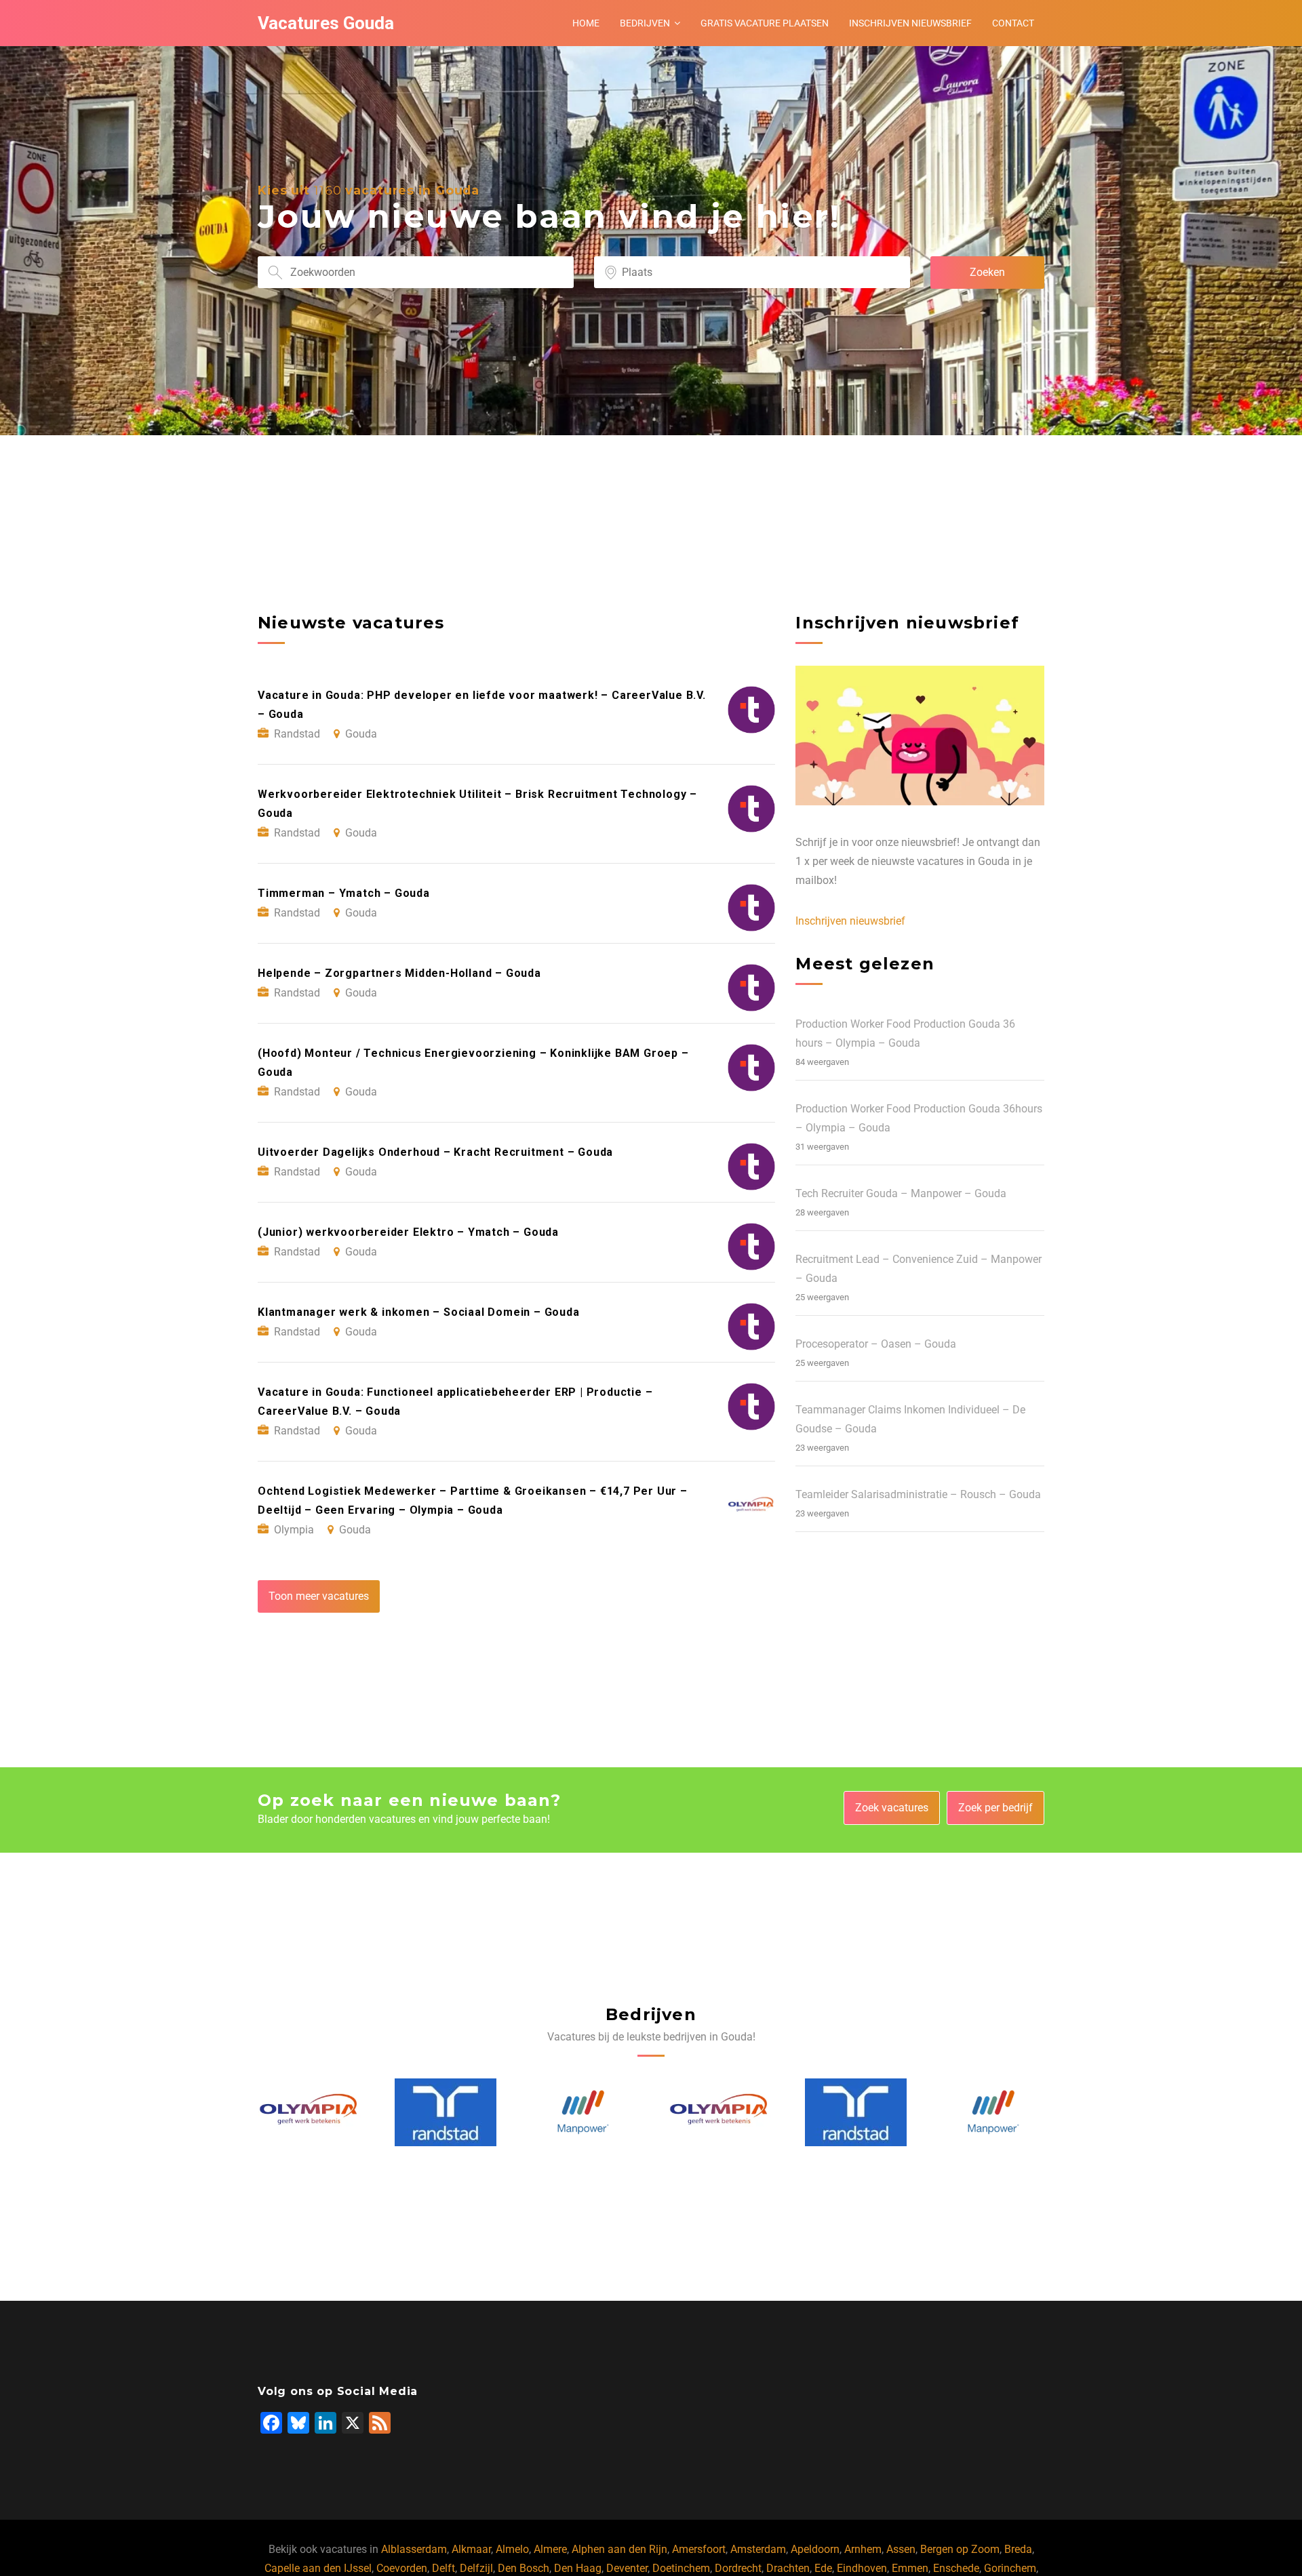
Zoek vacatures (892, 1808)
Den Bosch (524, 2568)
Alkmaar (471, 2549)
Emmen (910, 2568)
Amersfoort (699, 2549)
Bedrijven (645, 23)
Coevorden (402, 2568)
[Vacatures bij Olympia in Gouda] (583, 2112)
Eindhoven (862, 2568)
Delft (443, 2568)
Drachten (788, 2568)
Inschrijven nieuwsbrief (910, 23)
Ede (823, 2568)
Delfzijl (476, 2568)
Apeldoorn (815, 2549)
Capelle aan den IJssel (318, 2568)
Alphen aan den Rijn (619, 2549)
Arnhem (863, 2549)
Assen (901, 2549)
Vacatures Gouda (326, 23)
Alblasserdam (414, 2549)
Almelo (512, 2549)
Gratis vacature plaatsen (765, 23)
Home (586, 23)
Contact (1013, 23)
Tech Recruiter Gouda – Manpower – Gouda (901, 1193)
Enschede (956, 2568)
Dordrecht (738, 2568)
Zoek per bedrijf (995, 1808)
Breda (1018, 2549)
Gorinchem (1010, 2568)
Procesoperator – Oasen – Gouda (876, 1344)
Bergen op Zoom (960, 2549)
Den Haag (578, 2568)
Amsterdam (758, 2549)
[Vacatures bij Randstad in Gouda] (309, 2112)
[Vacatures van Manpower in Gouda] (446, 2112)
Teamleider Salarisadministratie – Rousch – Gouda (918, 1494)
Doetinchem (681, 2568)
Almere (550, 2549)
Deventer (627, 2568)
